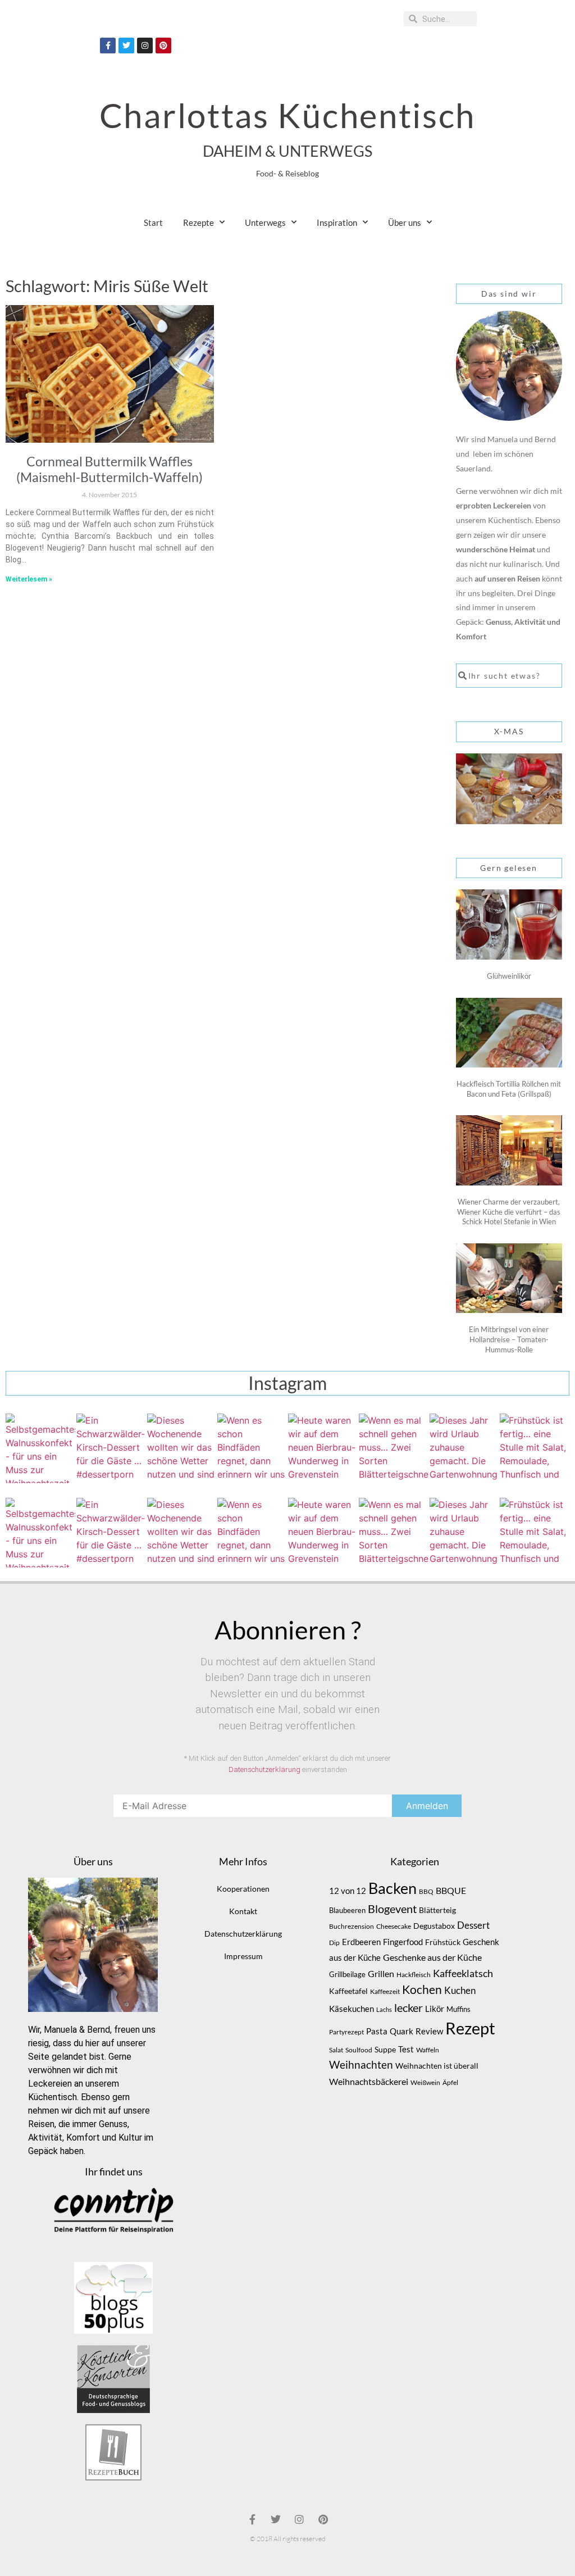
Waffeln (428, 2050)
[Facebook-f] (108, 46)
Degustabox (434, 1926)
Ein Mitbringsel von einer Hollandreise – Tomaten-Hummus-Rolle (509, 1339)
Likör (435, 2009)
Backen (393, 1888)
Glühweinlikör (509, 976)
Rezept (470, 2028)
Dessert (473, 1925)
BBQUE (451, 1891)
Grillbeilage (347, 1974)
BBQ (426, 1891)
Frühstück (443, 1942)
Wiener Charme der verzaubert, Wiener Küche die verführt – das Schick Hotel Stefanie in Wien (509, 1212)
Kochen (422, 1989)
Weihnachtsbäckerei (369, 2082)
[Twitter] (126, 46)
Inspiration (337, 222)
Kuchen (460, 1990)
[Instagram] (145, 46)
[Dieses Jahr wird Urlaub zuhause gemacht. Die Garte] (464, 1448)
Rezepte (198, 222)
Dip (334, 1943)
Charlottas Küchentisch (287, 115)
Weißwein (425, 2082)
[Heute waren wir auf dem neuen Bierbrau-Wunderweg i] (323, 1448)
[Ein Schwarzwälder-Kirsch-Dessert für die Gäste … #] (111, 1448)
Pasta (377, 2031)
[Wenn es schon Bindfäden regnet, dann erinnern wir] (252, 1448)
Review (429, 2031)
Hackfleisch (414, 1975)
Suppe (385, 2049)
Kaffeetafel (348, 1991)
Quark (401, 2031)
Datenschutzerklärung (264, 1769)
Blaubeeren (347, 1910)
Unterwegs (265, 222)
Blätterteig (437, 1910)
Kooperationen (243, 1889)
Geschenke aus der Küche (432, 1957)
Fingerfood (403, 1942)
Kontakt (243, 1911)
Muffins (458, 2009)
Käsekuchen (352, 2009)
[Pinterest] (163, 46)
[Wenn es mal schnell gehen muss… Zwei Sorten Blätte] (394, 1448)
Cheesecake (394, 1926)
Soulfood (359, 2050)
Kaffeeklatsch (463, 1973)
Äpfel (450, 2082)
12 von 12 (348, 1891)
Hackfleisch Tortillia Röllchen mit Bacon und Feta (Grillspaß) (509, 1089)
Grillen (381, 1974)
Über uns (405, 222)
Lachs (384, 2009)
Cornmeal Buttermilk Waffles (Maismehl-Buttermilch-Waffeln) (109, 469)
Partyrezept (346, 2032)
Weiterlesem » (29, 579)
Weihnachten (361, 2065)
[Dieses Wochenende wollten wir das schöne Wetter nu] (182, 1448)
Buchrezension (352, 1926)
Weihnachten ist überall (437, 2066)
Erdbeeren (361, 1942)
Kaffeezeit (385, 1991)
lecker (409, 2007)
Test (406, 2049)
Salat (336, 2050)
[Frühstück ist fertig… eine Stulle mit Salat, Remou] (535, 1448)
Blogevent (392, 1909)
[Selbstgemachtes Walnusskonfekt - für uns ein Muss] (40, 1448)
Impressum (243, 1956)
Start (153, 222)
